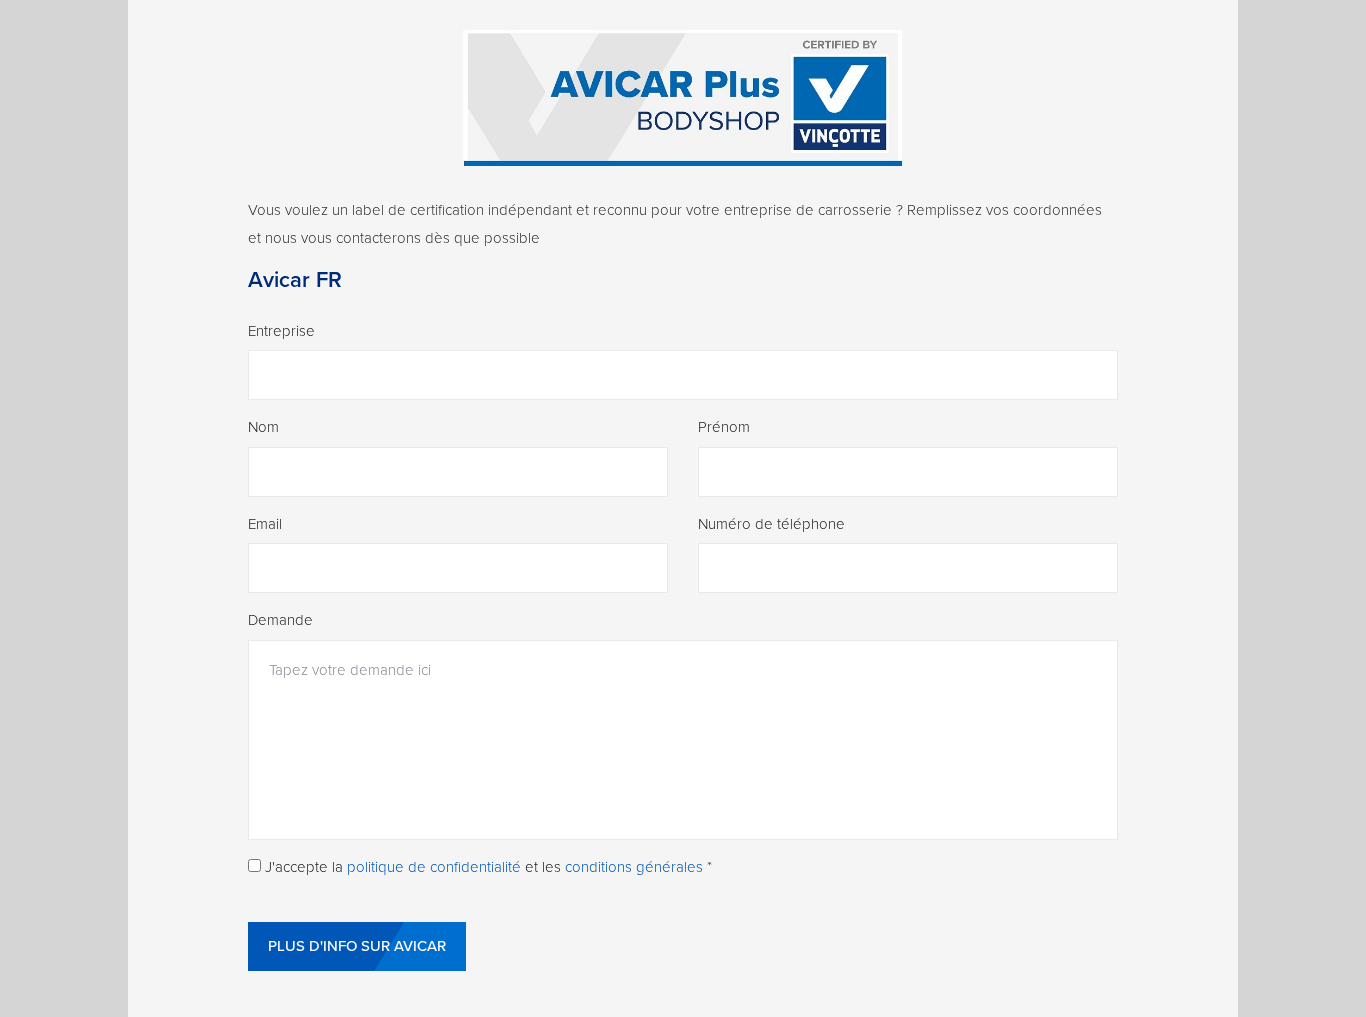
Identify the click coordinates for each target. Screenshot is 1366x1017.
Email (265, 524)
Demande (280, 620)
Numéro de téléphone (771, 524)
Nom (263, 427)
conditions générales (634, 867)
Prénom (724, 427)
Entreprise (281, 331)
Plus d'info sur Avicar (357, 946)
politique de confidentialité (434, 867)
